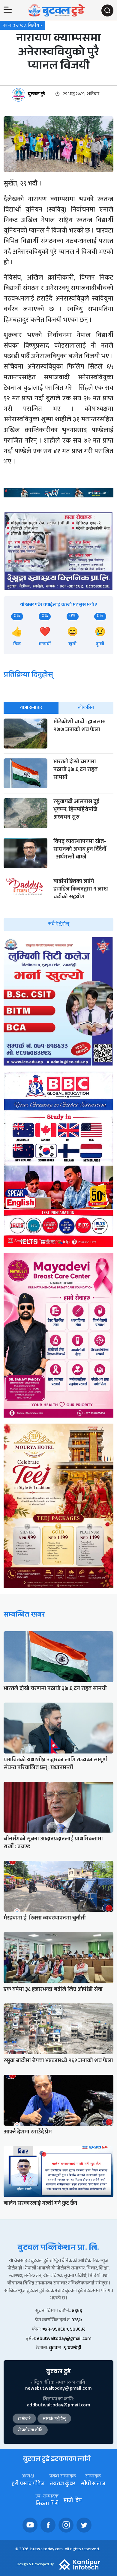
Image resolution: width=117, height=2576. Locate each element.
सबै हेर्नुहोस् (59, 924)
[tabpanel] (58, 825)
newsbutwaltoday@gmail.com (58, 2389)
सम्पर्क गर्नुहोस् (54, 2419)
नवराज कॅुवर (63, 2484)
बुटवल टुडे (36, 95)
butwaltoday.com (46, 2550)
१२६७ (77, 2321)
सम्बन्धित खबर (24, 1616)
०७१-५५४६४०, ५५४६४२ (63, 2330)
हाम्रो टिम (73, 2501)
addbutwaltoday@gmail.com (58, 2406)
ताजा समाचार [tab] (31, 708)
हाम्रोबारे (24, 2419)
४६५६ (77, 2311)
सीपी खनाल (93, 2484)
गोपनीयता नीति (30, 2431)
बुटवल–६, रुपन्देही (65, 2348)
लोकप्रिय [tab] (86, 708)
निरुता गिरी (47, 2505)
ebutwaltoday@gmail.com (64, 2339)
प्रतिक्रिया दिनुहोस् (28, 676)
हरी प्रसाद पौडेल (28, 2484)
